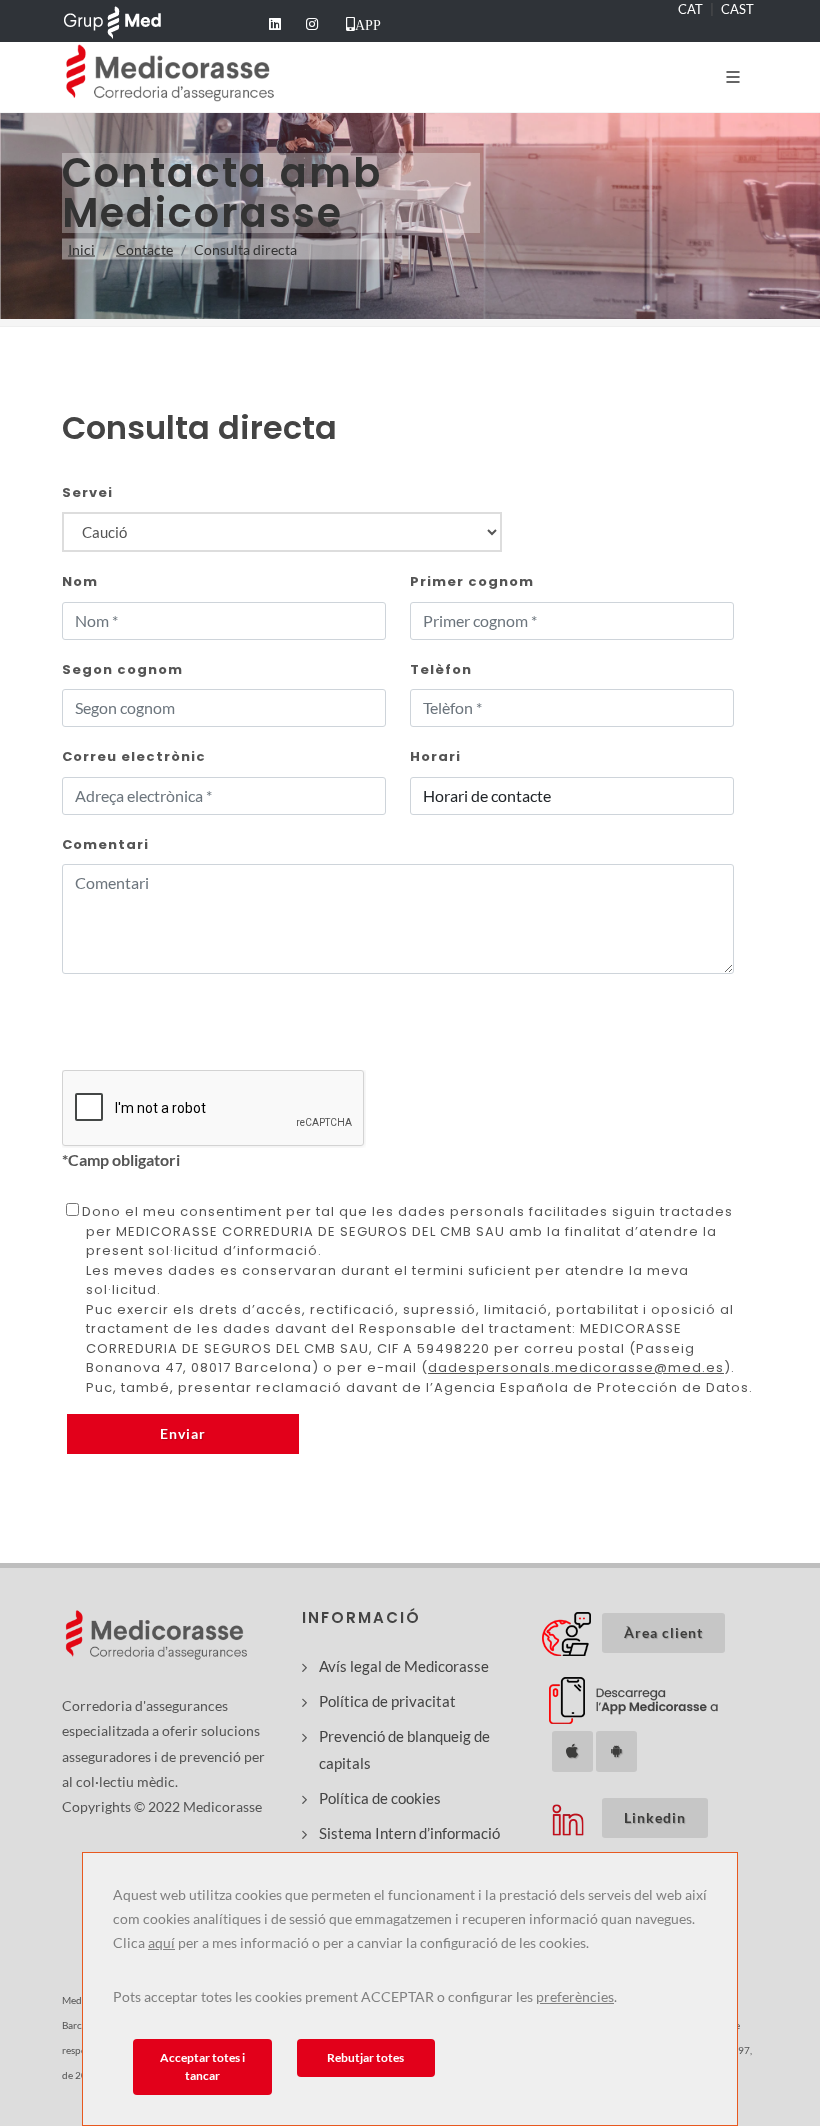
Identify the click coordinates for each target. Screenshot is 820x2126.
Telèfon (441, 669)
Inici (81, 249)
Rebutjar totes (365, 2057)
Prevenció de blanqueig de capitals (404, 1749)
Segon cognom (122, 669)
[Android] (616, 1751)
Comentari (105, 844)
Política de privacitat (387, 1701)
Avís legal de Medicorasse (404, 1666)
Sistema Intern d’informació (409, 1833)
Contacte (144, 249)
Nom (80, 581)
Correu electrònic (134, 756)
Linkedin (665, 1817)
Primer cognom (472, 581)
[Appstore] (572, 1751)
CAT (690, 9)
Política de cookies (380, 1798)
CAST (737, 9)
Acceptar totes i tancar (202, 2066)
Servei (87, 492)
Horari (435, 756)
